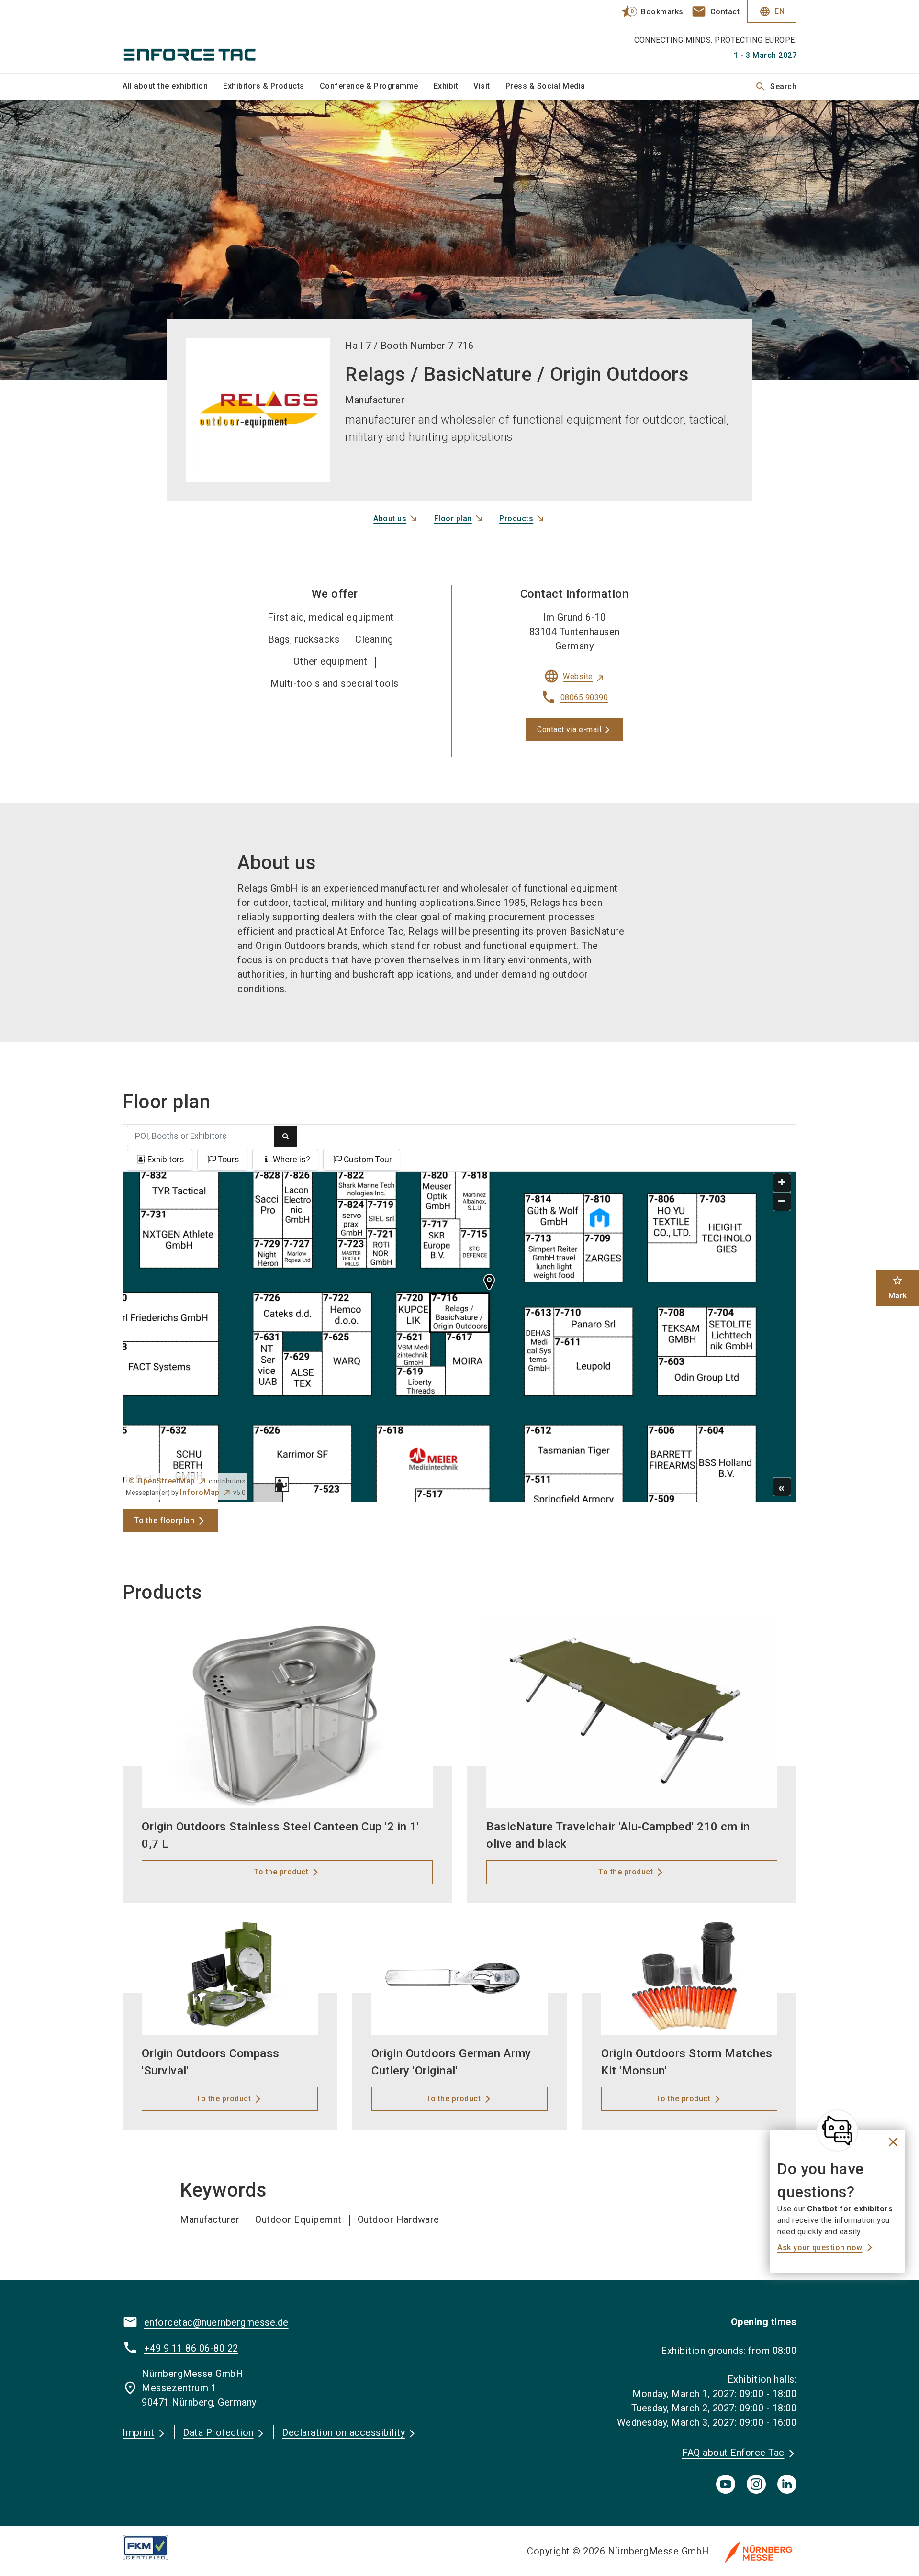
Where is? (291, 1160)
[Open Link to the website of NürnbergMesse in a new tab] (759, 2551)
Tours (229, 1160)
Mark (898, 1288)
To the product (281, 1872)
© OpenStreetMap (162, 1481)
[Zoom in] (782, 1183)
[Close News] (837, 2130)
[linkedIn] (787, 2484)
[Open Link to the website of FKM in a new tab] (153, 2547)
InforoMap (200, 1492)
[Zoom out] (782, 1202)
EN (772, 11)
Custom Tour (368, 1160)
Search (776, 87)
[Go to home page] (201, 36)
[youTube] (726, 2484)
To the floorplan (164, 1521)
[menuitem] (173, 87)
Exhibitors (166, 1160)
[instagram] (756, 2484)
